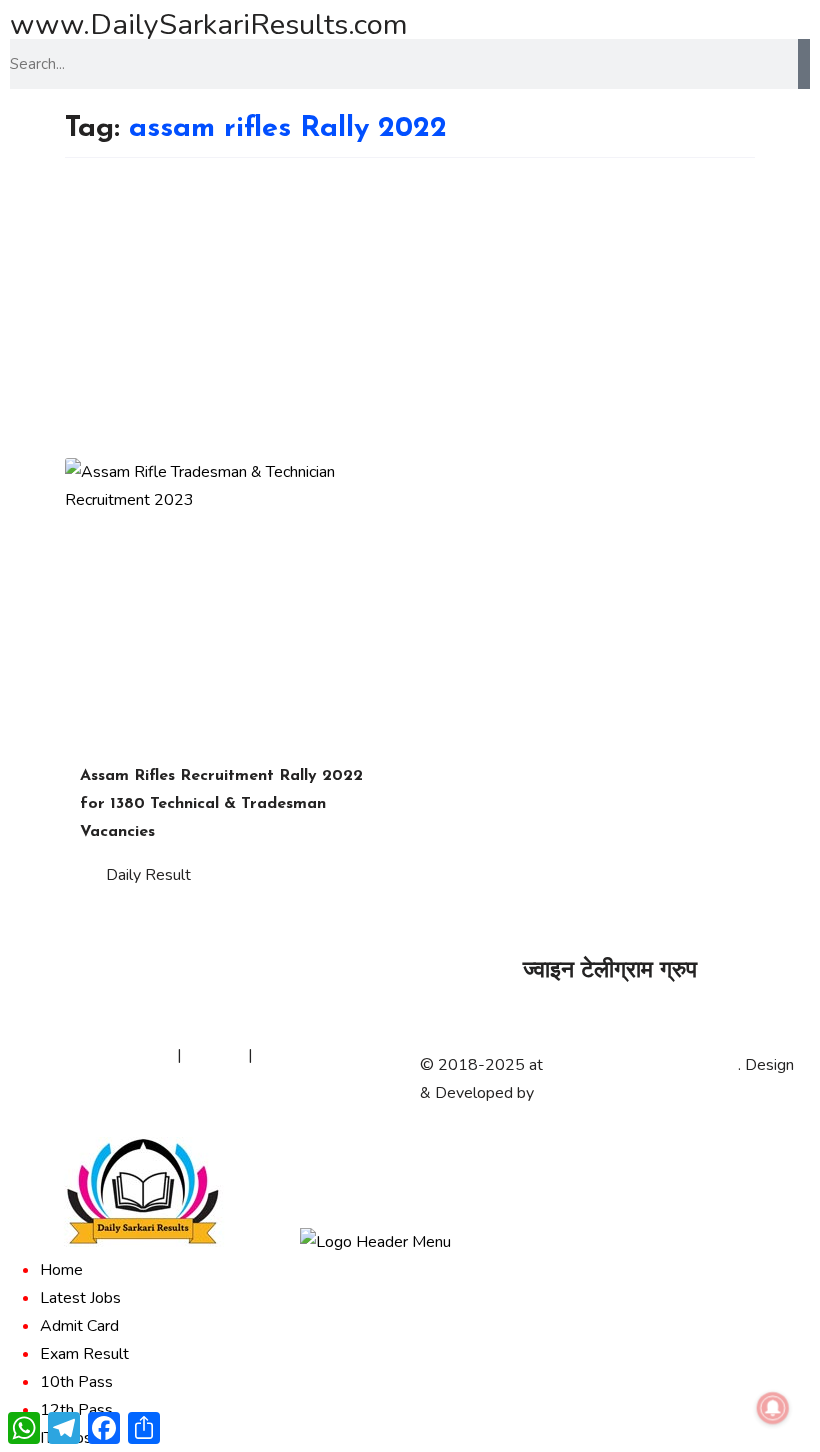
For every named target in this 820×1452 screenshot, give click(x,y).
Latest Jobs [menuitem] (80, 1298)
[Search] (804, 64)
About (42, 1055)
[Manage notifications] (773, 1408)
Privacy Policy (125, 1055)
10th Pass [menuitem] (76, 1382)
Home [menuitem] (61, 1270)
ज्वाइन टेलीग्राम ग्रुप (610, 971)
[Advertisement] (410, 308)
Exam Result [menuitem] (84, 1354)
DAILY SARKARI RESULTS (642, 1065)
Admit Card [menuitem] (79, 1326)
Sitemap (215, 1055)
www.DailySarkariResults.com (209, 24)
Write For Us (302, 1055)
